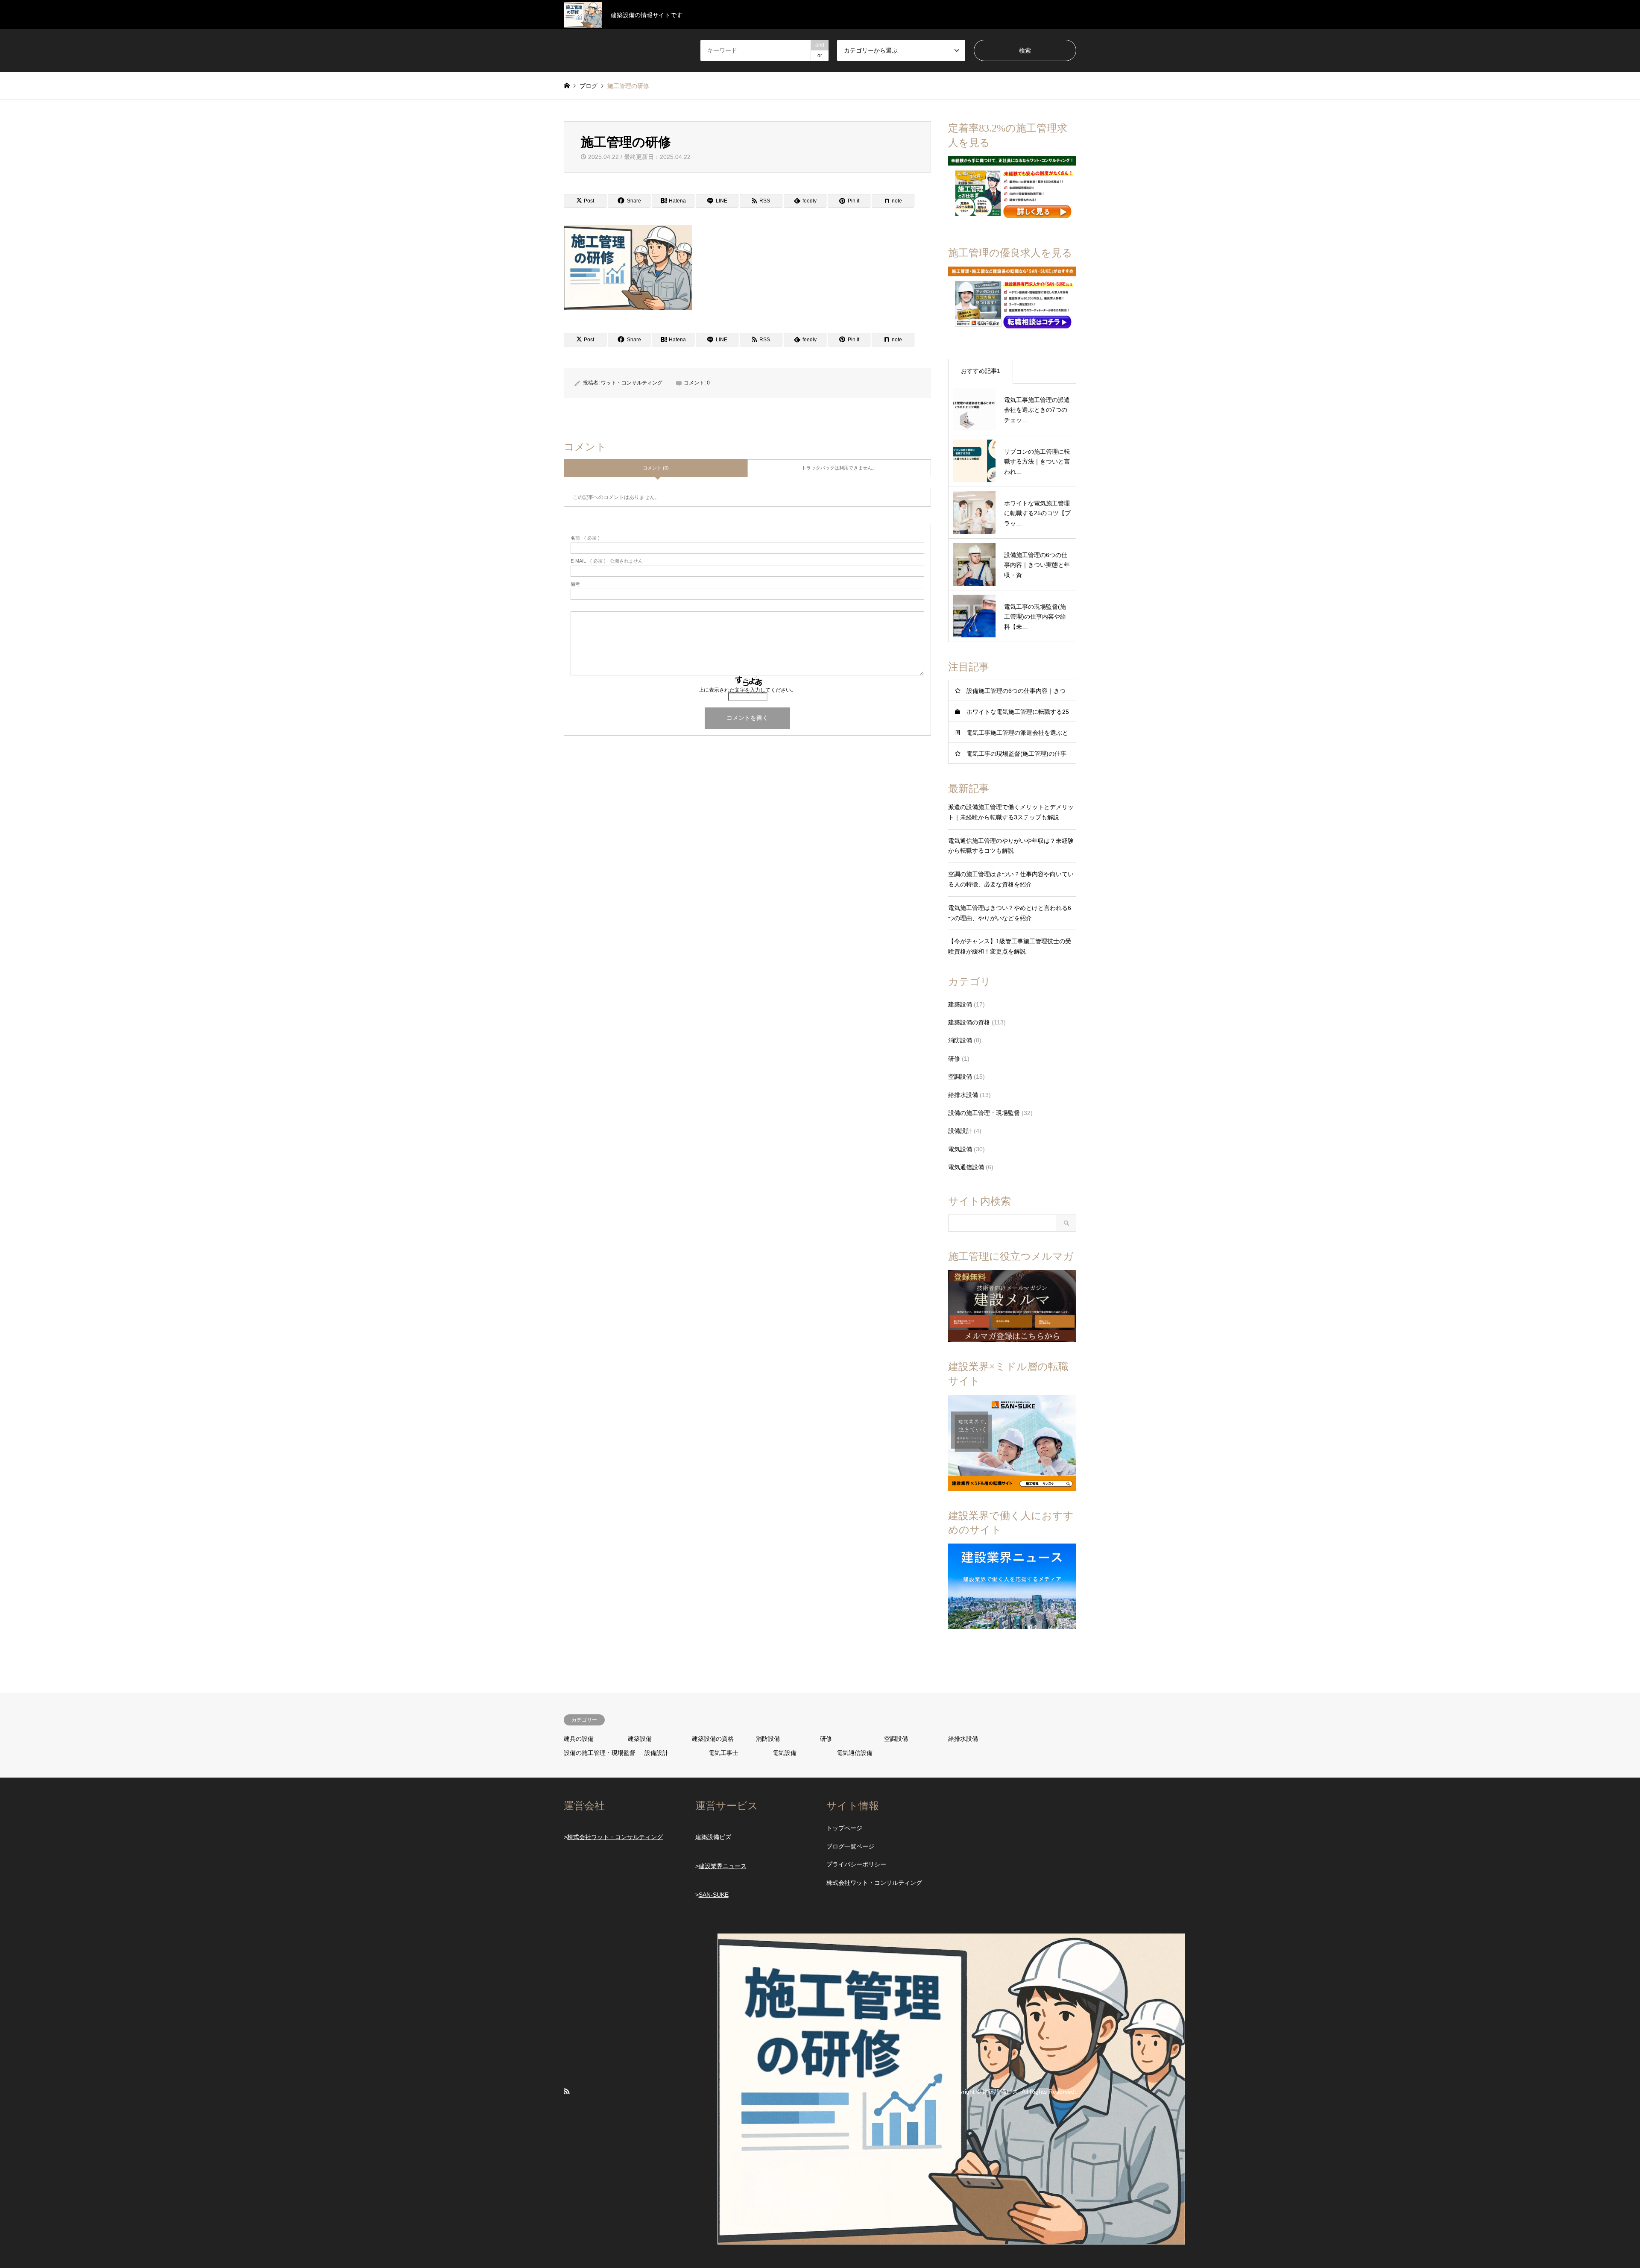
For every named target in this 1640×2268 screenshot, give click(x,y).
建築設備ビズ (1000, 2092)
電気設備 (960, 1149)
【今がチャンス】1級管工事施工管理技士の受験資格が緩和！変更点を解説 (1010, 946)
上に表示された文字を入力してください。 (747, 690)
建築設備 (960, 1004)
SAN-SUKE (714, 1895)
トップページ (844, 1828)
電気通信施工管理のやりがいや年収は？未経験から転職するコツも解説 (1011, 846)
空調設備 (960, 1077)
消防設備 (960, 1040)
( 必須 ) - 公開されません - (608, 561)
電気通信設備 (966, 1167)
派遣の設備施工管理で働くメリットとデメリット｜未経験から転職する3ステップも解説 (1011, 812)
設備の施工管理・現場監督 (984, 1113)
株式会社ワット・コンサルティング (615, 1837)
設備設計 (960, 1131)
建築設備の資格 (969, 1022)
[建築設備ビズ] (951, 2239)
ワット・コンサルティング (632, 383)
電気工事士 (723, 1753)
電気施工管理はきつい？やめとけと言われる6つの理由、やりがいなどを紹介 (1010, 913)
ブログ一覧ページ (850, 1846)
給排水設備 (963, 1095)
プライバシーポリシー (856, 1864)
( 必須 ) (585, 538)
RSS (567, 2091)
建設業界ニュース (723, 1866)
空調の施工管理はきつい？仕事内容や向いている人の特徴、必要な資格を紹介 (1011, 879)
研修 (954, 1059)
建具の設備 (579, 1739)
